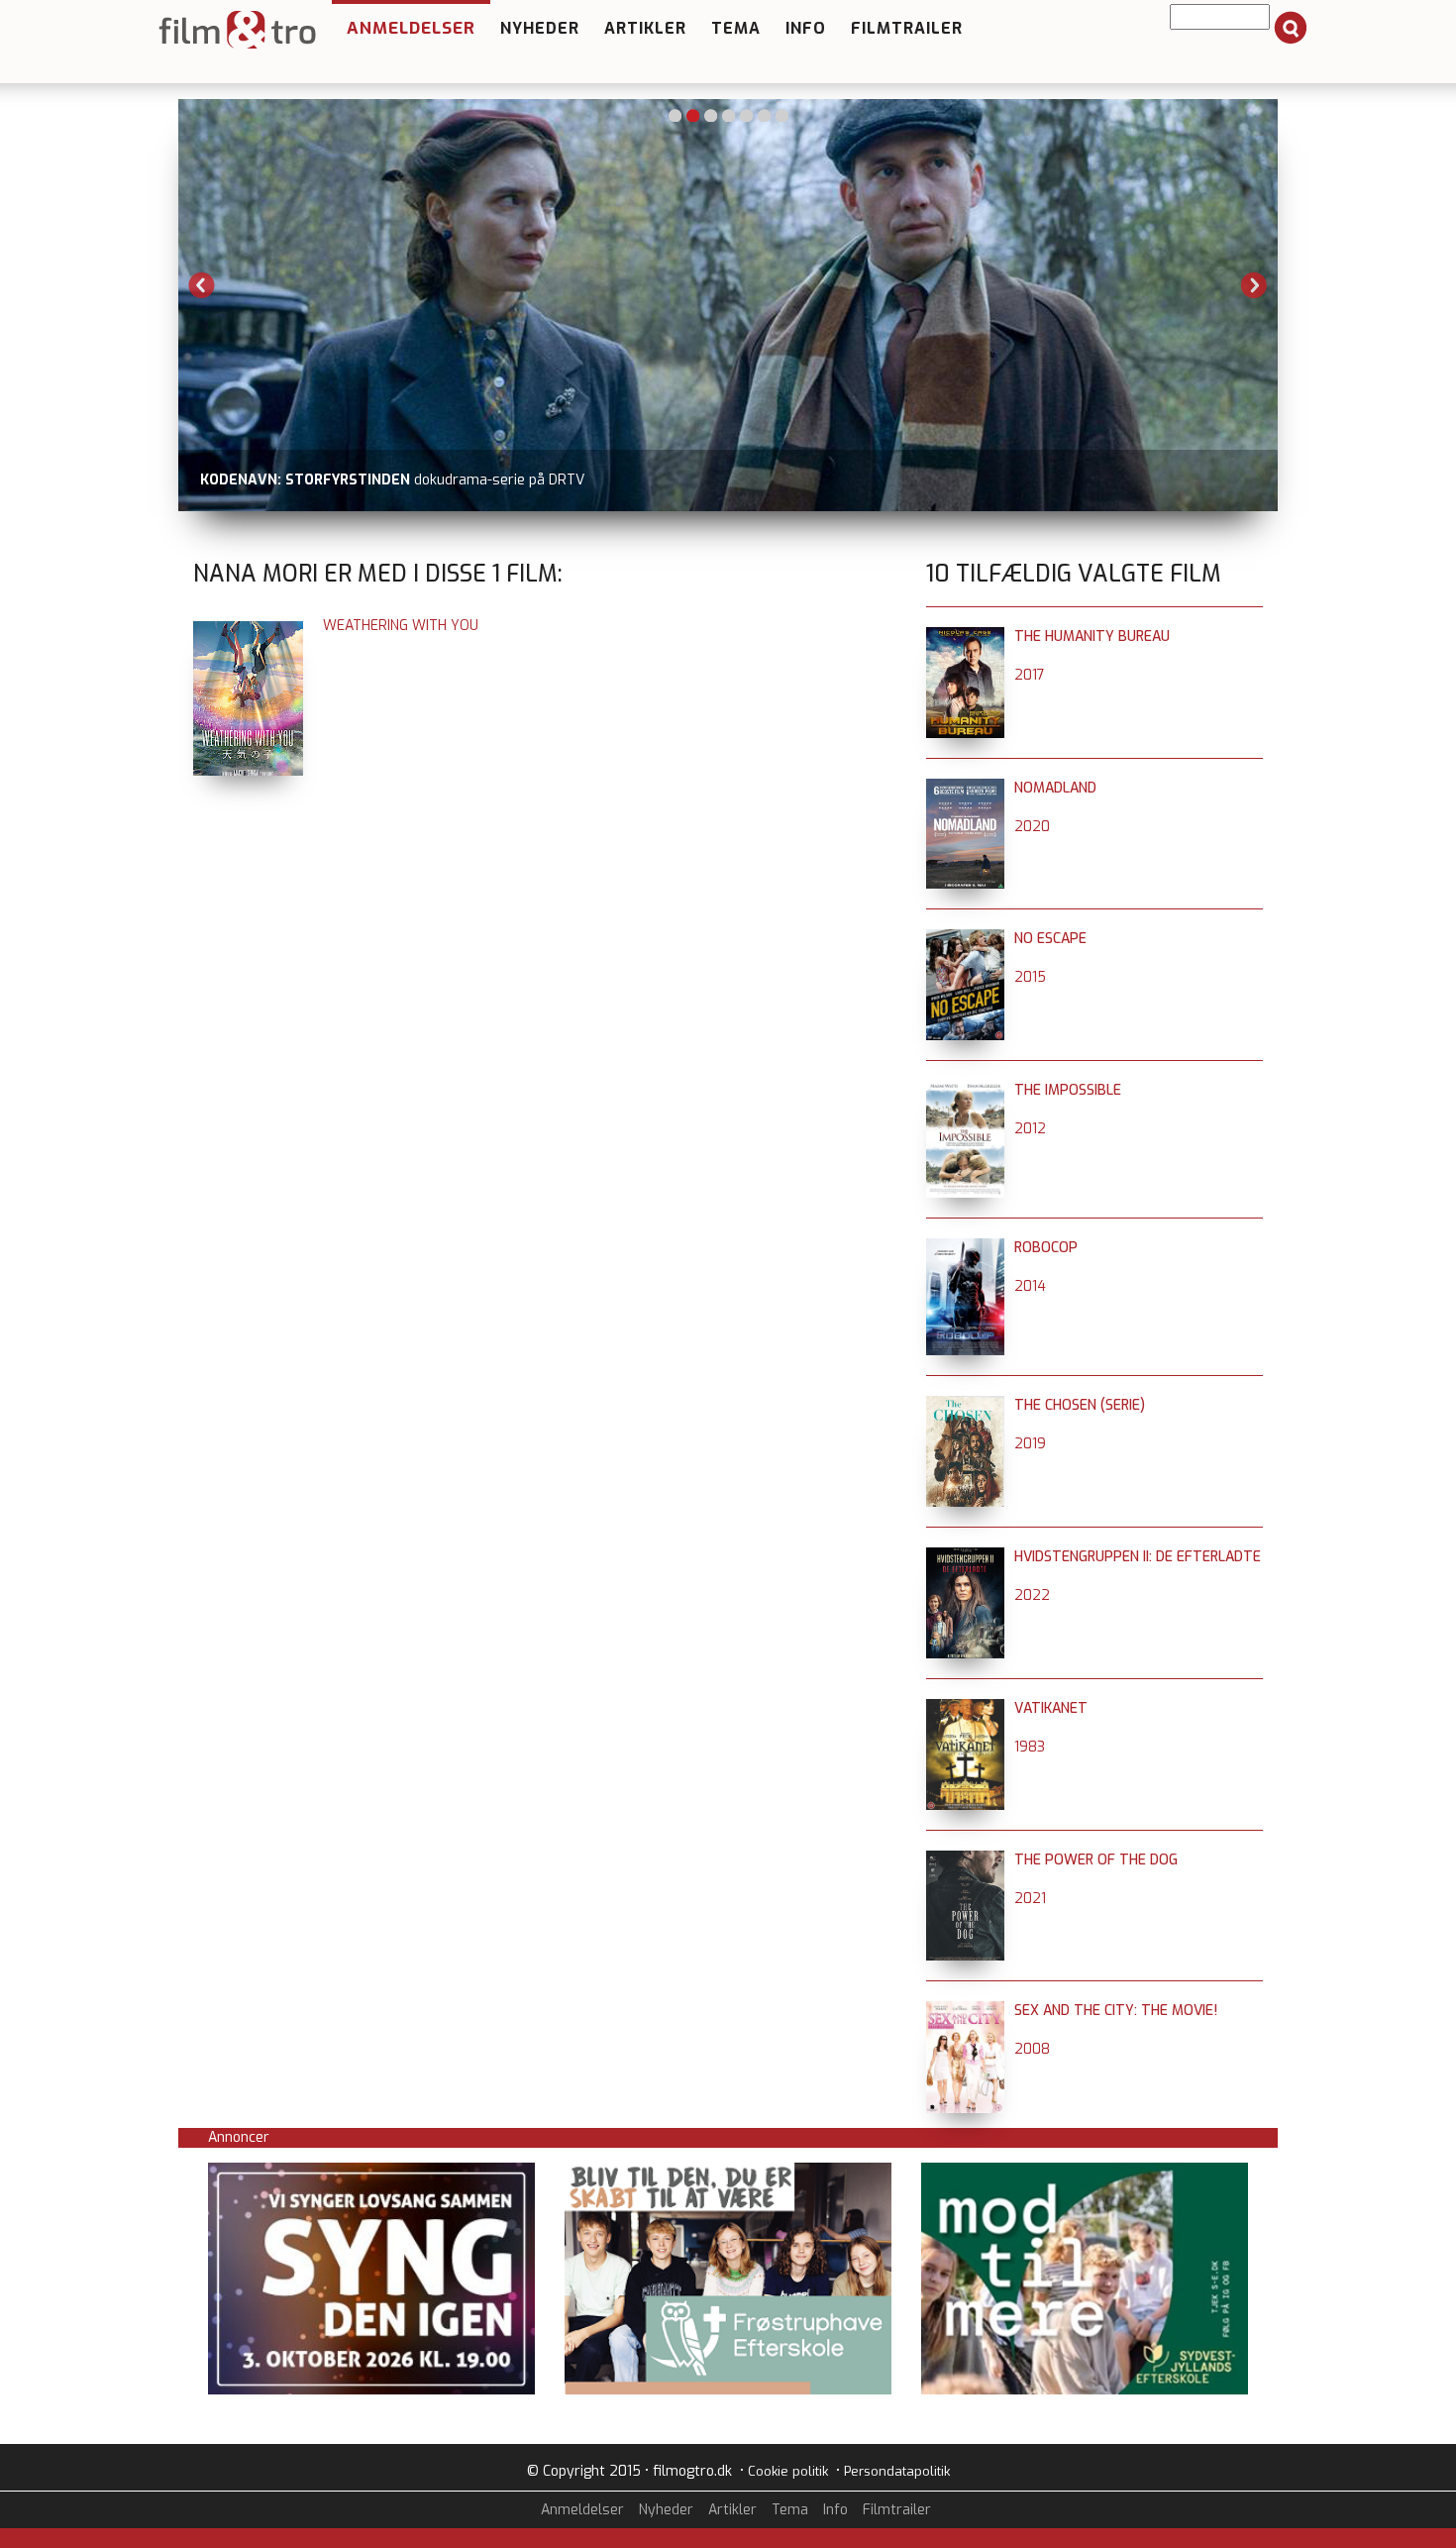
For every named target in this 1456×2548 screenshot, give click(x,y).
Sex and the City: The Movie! (1116, 2011)
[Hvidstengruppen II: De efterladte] (965, 1557)
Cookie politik (788, 2471)
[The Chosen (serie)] (965, 1405)
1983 (1030, 1747)
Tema (736, 28)
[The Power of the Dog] (965, 1860)
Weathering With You (401, 626)
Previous (202, 285)
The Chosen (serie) (1080, 1405)
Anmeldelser (411, 28)
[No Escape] (965, 939)
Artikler (645, 28)
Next (1254, 285)
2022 (1032, 1595)
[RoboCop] (965, 1248)
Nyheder (540, 28)
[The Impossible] (965, 1090)
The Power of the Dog (1096, 1860)
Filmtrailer (907, 28)
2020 (1032, 827)
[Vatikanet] (965, 1708)
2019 (1030, 1444)
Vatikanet (1051, 1708)
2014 (1030, 1286)
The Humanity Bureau (1092, 637)
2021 (1030, 1899)
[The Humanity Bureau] (965, 637)
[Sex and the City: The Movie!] (965, 2011)
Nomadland (1055, 788)
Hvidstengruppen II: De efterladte (1138, 1557)
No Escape (1050, 939)
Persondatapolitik (897, 2471)
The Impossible (1068, 1090)
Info (806, 28)
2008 (1032, 2049)
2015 (1030, 977)
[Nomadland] (965, 788)
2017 (1030, 675)
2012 (1030, 1129)
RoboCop (1046, 1248)
